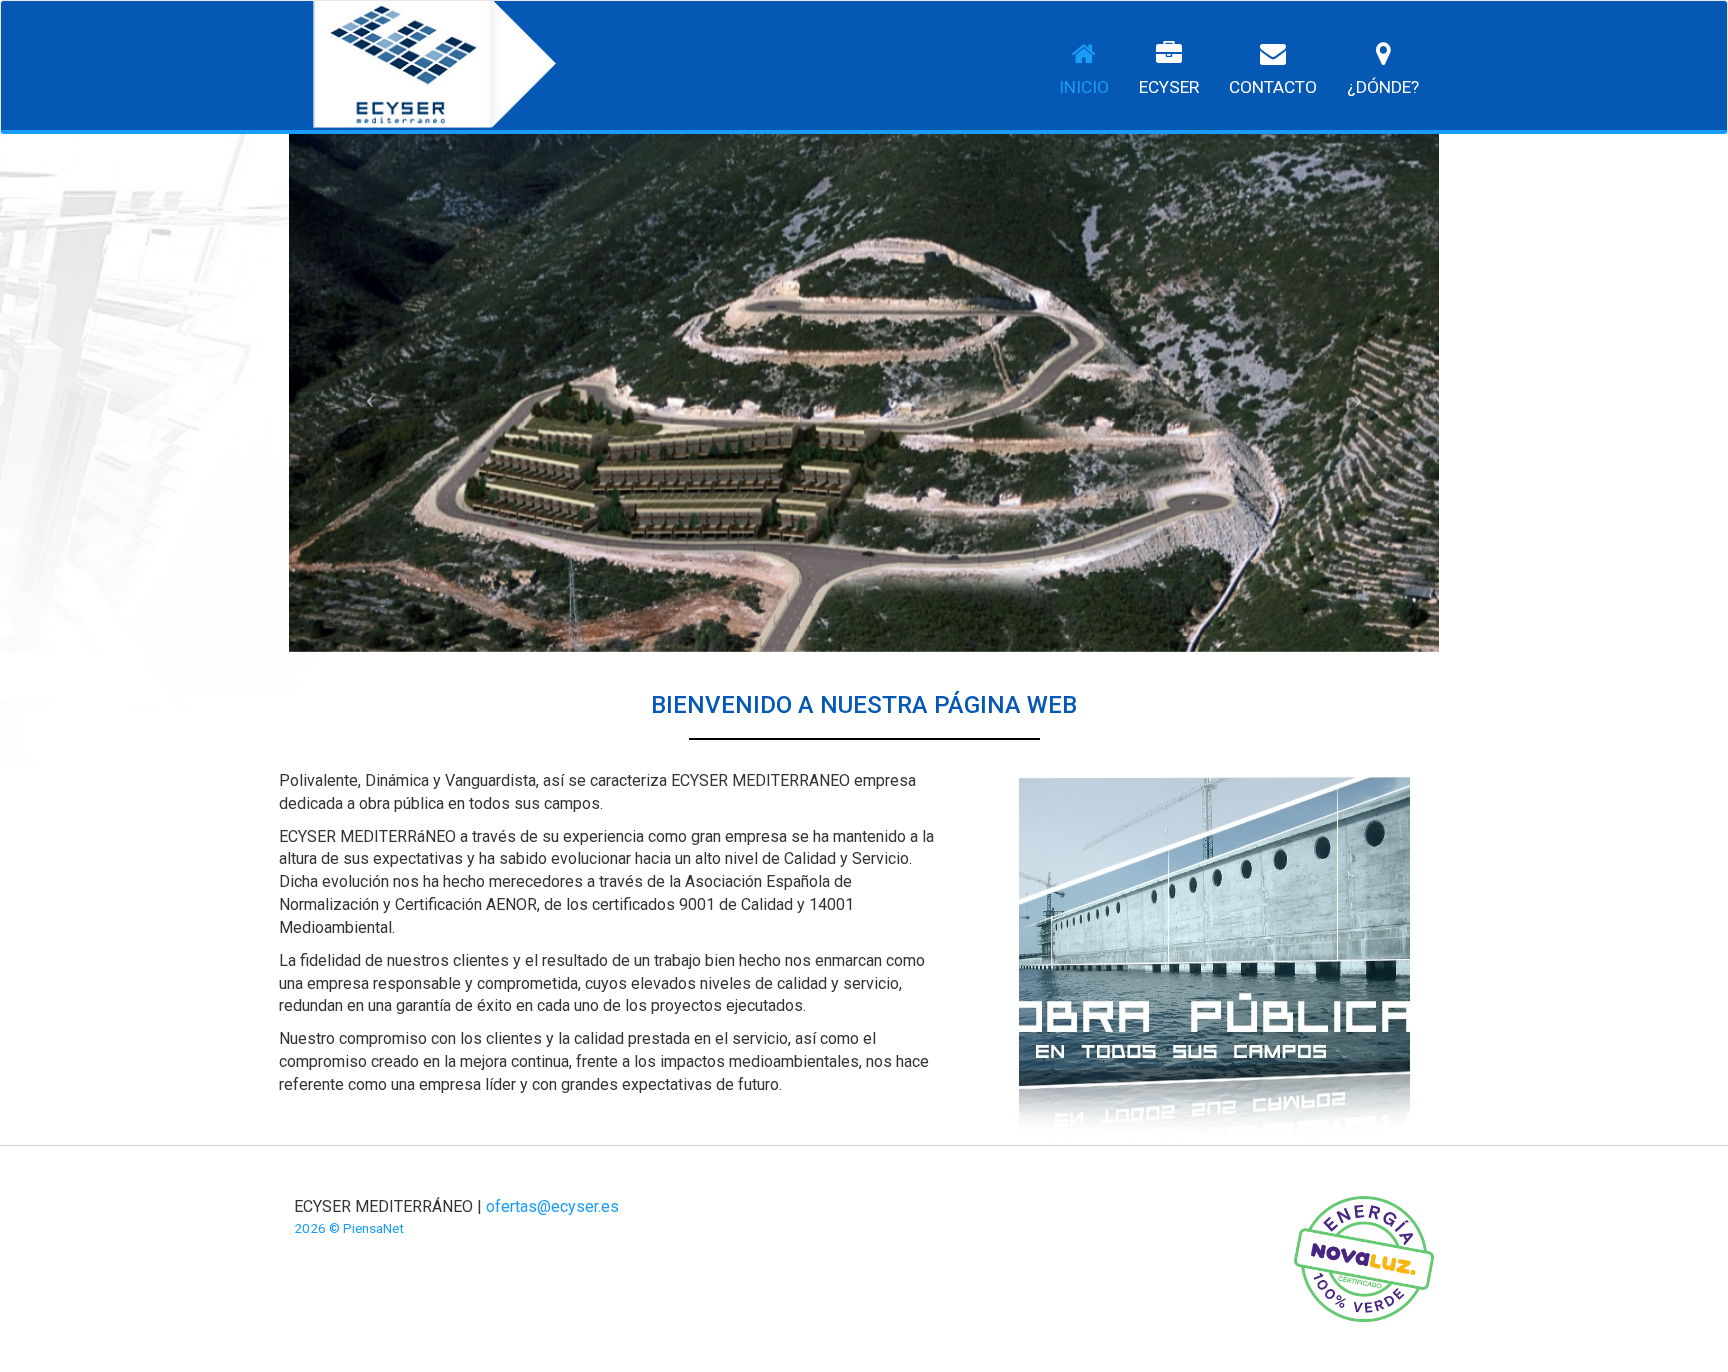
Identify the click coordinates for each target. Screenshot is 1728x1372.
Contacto (1273, 87)
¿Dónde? (1383, 87)
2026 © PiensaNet (349, 1228)
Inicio (1084, 87)
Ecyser (1169, 87)
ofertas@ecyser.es (552, 1206)
